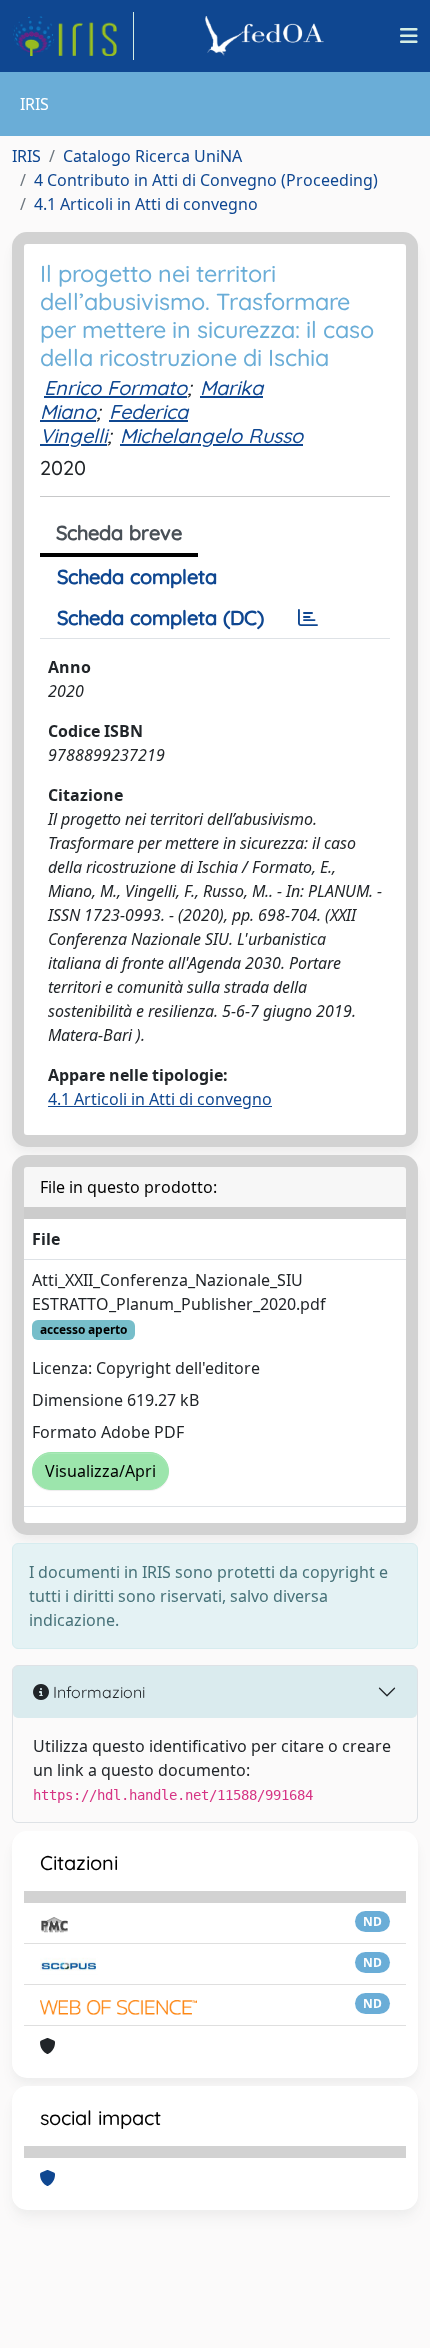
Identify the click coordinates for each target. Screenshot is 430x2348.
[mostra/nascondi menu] (409, 36)
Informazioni (97, 1692)
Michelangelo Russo (211, 435)
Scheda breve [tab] (119, 532)
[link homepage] (73, 36)
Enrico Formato (115, 387)
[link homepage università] (267, 36)
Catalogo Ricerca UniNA (152, 156)
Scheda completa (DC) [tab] (160, 617)
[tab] (308, 618)
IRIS (26, 156)
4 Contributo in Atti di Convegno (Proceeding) (206, 180)
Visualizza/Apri (100, 1471)
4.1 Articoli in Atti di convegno (146, 204)
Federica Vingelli (114, 423)
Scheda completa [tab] (137, 576)
